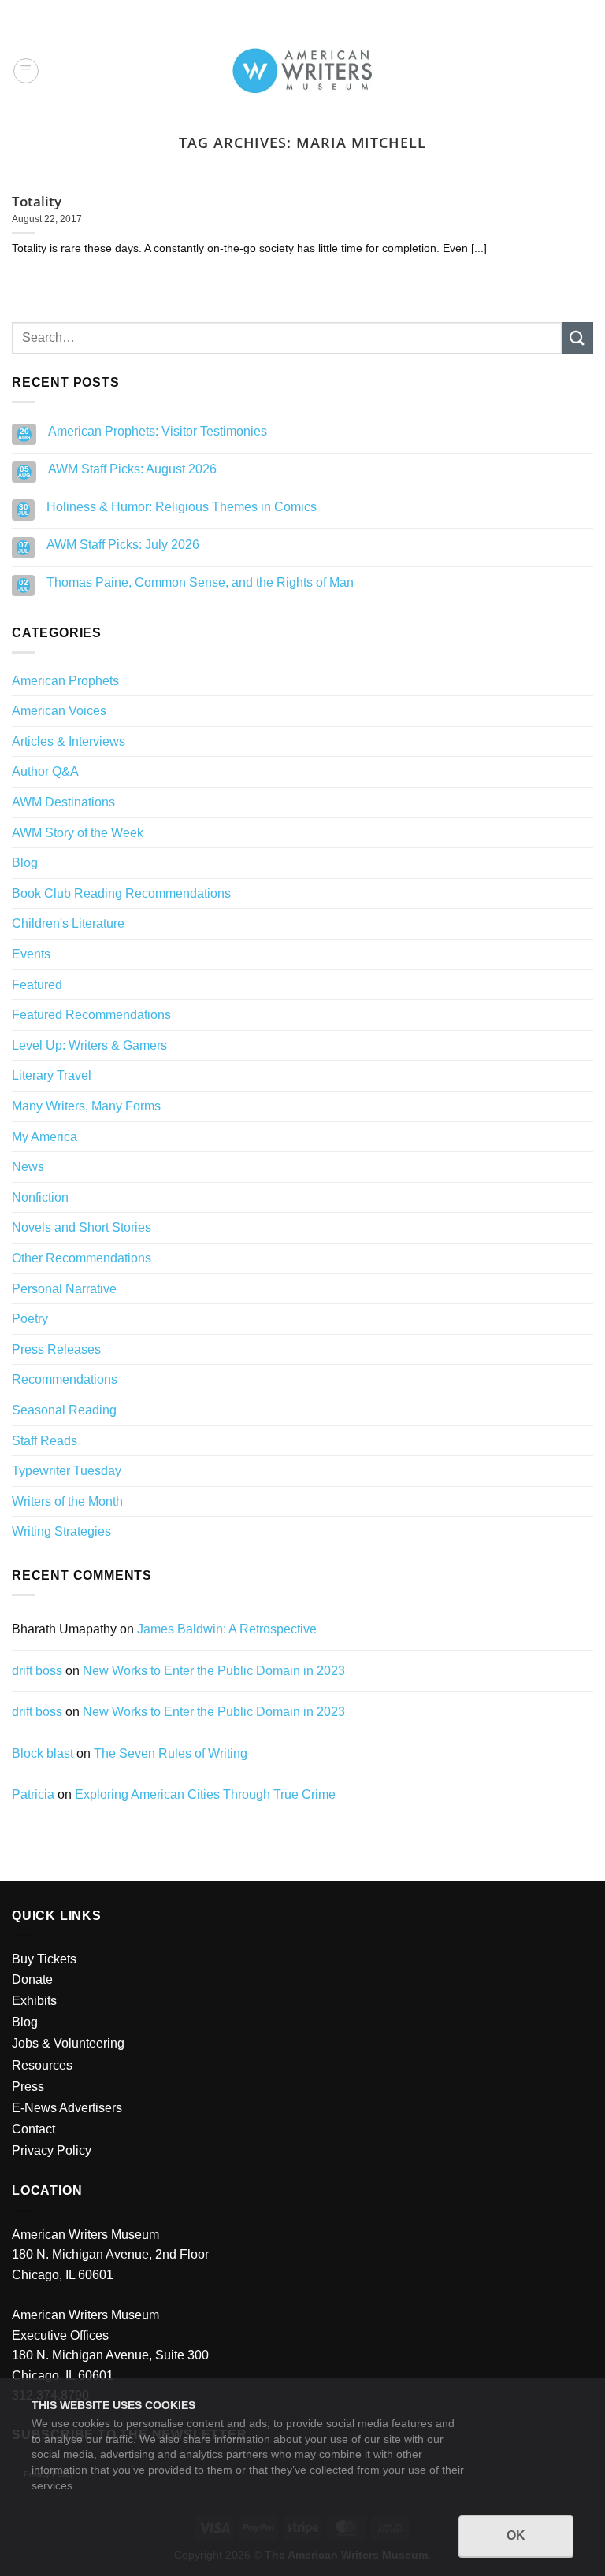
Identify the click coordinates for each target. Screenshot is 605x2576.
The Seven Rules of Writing (171, 1753)
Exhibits (34, 2001)
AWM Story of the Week (78, 833)
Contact (33, 2129)
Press (28, 2087)
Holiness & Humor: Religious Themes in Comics (182, 507)
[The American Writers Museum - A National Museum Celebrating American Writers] (303, 71)
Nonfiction (40, 1197)
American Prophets (65, 681)
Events (31, 954)
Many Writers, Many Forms (86, 1106)
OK (516, 2535)
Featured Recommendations (91, 1015)
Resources (42, 2065)
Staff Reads (45, 1441)
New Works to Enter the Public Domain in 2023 (214, 1671)
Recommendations (65, 1379)
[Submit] (577, 337)
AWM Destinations (63, 802)
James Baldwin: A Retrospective (227, 1629)
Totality (37, 202)
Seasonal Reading (64, 1410)
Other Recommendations (82, 1258)
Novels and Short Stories (82, 1227)
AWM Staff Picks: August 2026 (132, 469)
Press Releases (56, 1349)
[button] (26, 71)
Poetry (30, 1319)
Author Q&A (45, 771)
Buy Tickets (44, 1959)
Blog (25, 863)
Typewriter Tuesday (67, 1471)
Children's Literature (68, 923)
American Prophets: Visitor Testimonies (158, 431)
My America (45, 1137)
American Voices (59, 711)
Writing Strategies (61, 1531)
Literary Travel (52, 1075)
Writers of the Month (67, 1501)
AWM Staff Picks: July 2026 (123, 545)
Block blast (43, 1753)
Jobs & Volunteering (68, 2043)
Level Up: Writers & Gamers (89, 1045)
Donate (32, 1979)
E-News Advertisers (67, 2108)
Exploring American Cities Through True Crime (205, 1794)
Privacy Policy (52, 2150)
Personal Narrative (64, 1289)
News (28, 1167)
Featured (37, 985)
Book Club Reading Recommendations (121, 893)
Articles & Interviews (69, 741)
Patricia (33, 1794)
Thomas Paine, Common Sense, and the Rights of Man (200, 582)
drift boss (37, 1671)
